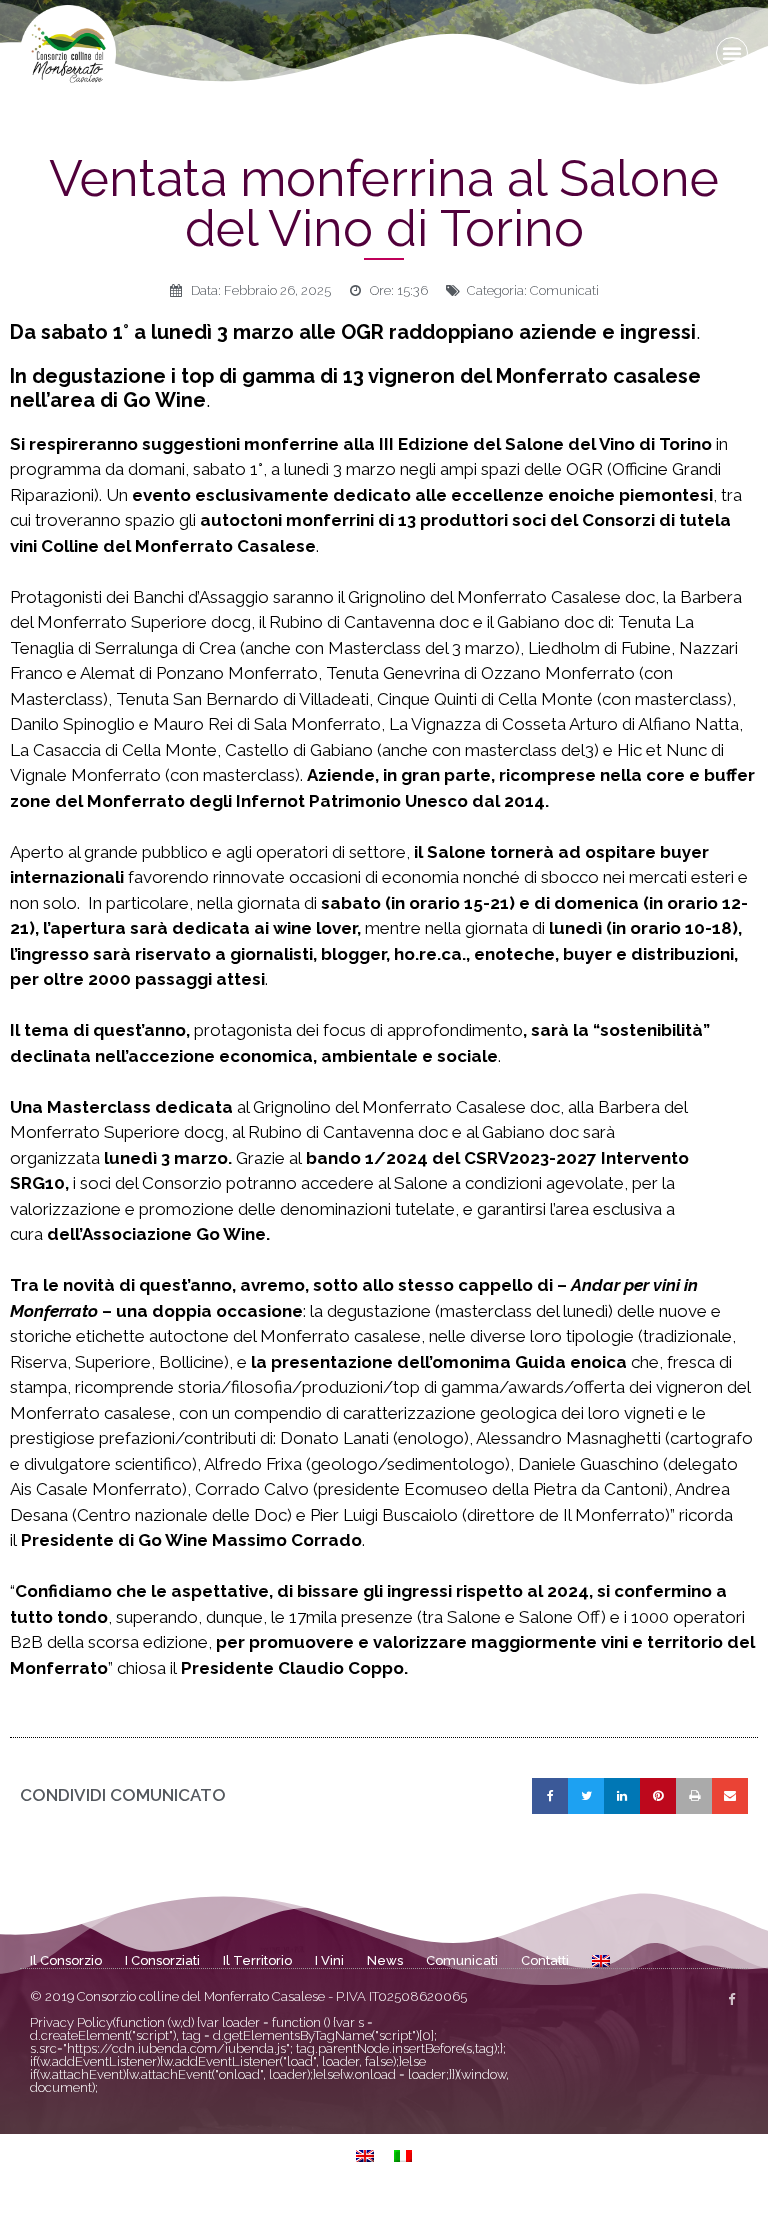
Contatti (545, 1960)
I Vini (329, 1960)
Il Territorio (257, 1960)
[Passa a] (601, 1961)
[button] (732, 53)
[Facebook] (731, 1999)
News (385, 1960)
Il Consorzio (66, 1960)
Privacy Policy (71, 2022)
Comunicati (564, 290)
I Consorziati (162, 1960)
